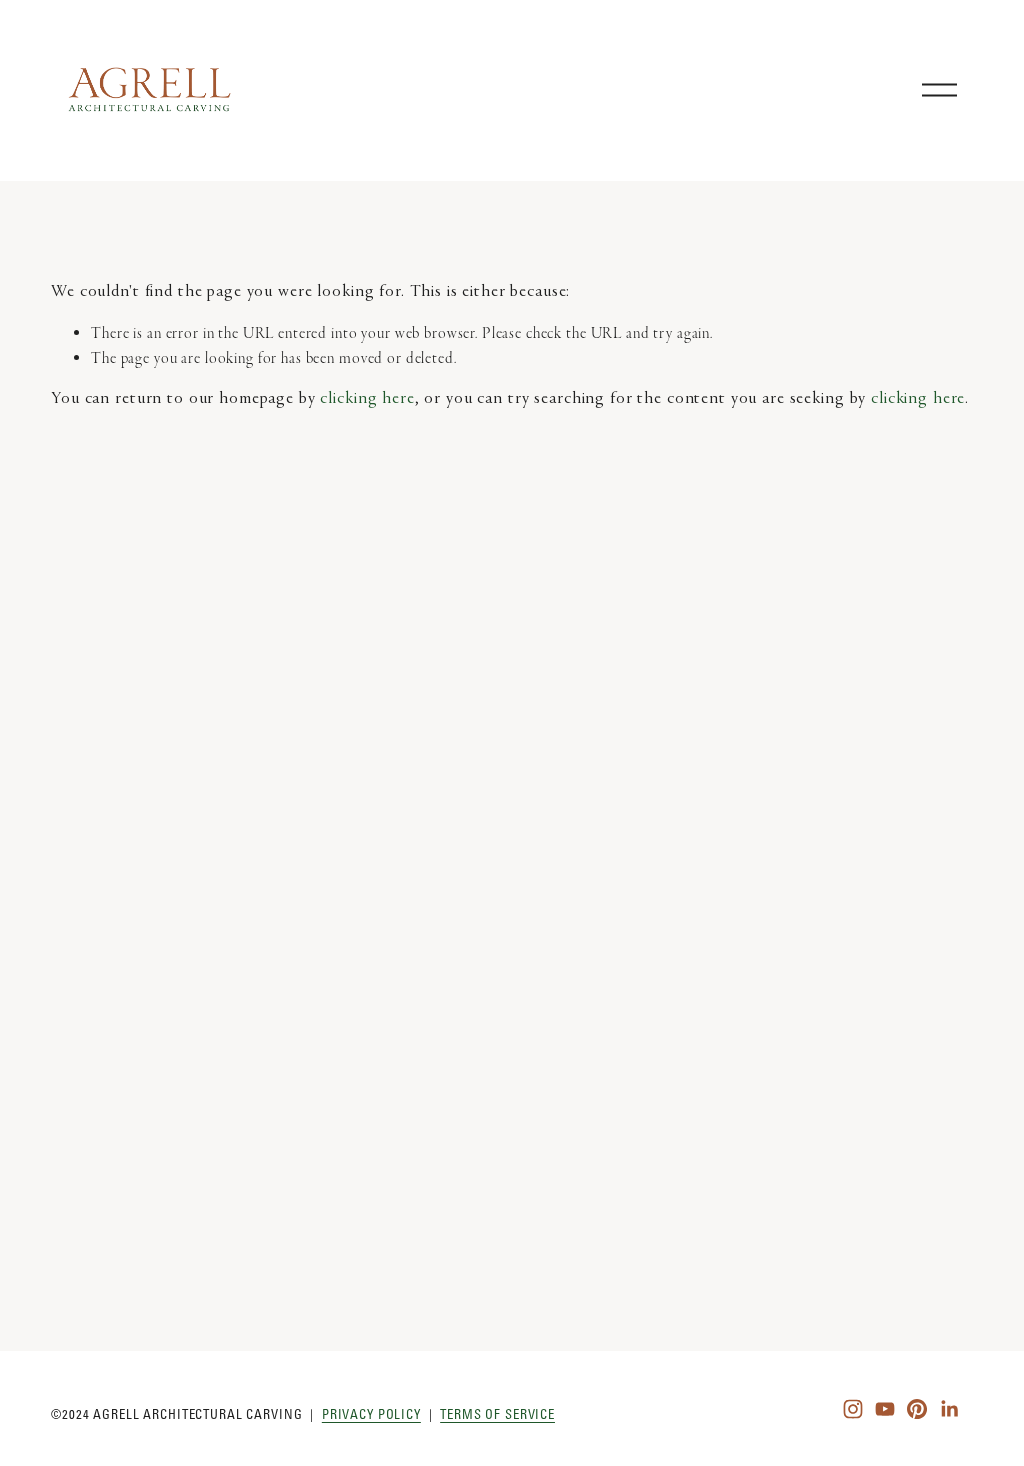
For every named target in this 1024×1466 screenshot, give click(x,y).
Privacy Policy (371, 1414)
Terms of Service (497, 1414)
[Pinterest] (917, 1409)
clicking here (367, 399)
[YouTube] (885, 1409)
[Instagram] (853, 1409)
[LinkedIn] (949, 1409)
